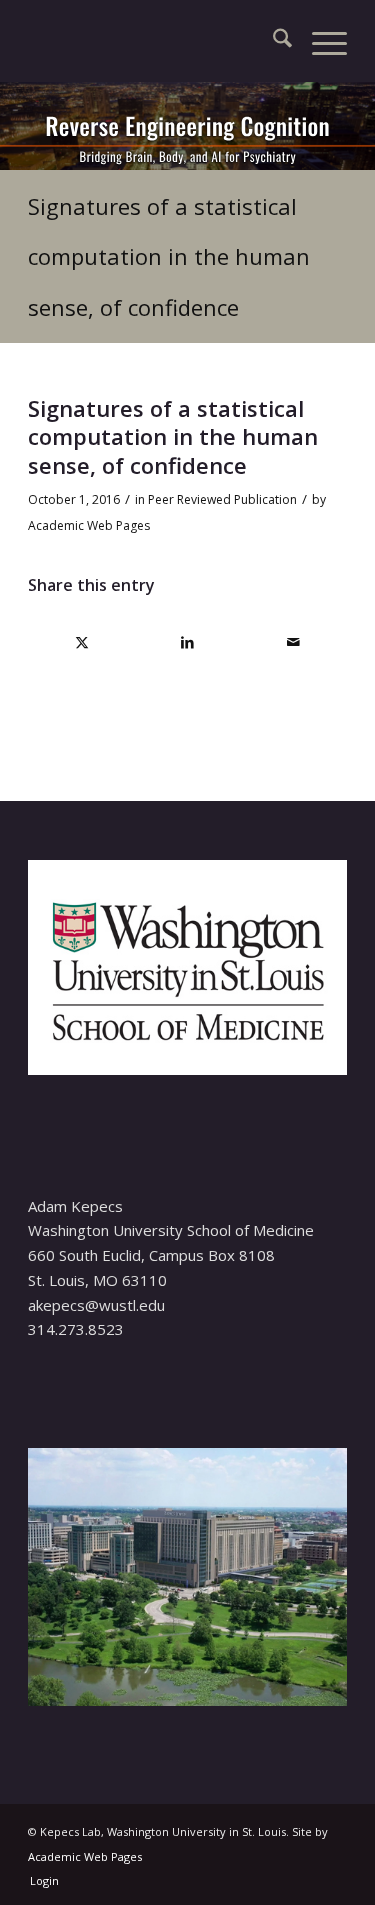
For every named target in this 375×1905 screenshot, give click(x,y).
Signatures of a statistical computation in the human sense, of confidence (169, 256)
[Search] (272, 41)
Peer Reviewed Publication (222, 499)
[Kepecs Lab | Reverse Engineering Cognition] (155, 41)
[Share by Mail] (293, 642)
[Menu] (319, 41)
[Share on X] (82, 642)
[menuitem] (272, 41)
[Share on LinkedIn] (188, 642)
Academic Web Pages (89, 525)
